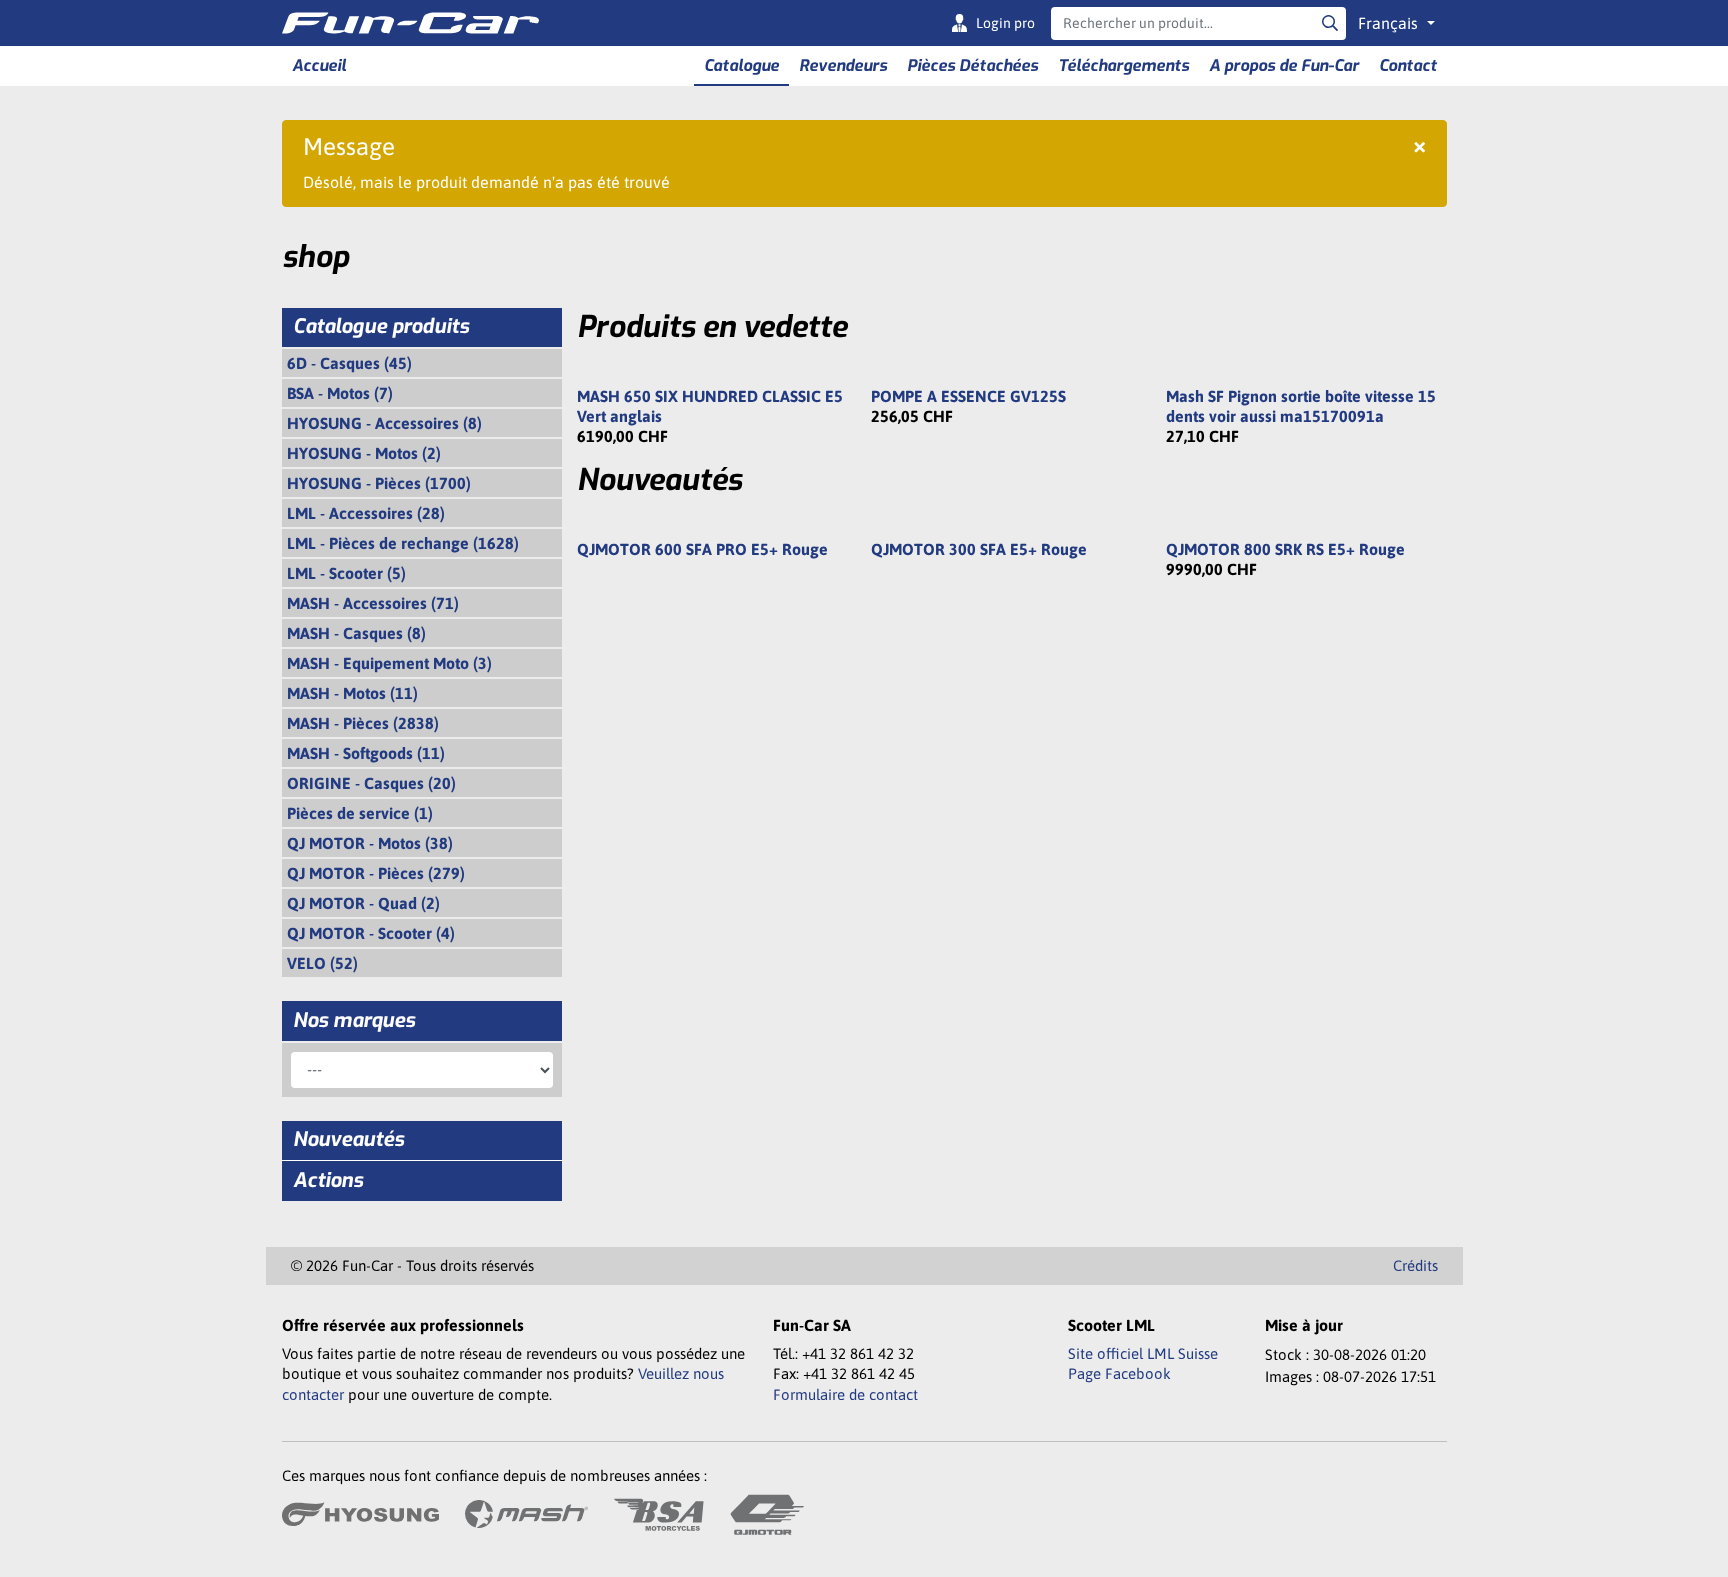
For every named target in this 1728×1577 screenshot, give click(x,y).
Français (1390, 23)
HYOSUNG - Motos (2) (364, 453)
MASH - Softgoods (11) (366, 753)
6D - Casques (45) (349, 363)
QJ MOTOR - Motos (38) (370, 843)
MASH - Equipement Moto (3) (389, 663)
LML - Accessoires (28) (366, 513)
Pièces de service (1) (360, 813)
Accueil (319, 65)
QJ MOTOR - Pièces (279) (376, 873)
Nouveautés (348, 1139)
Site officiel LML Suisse (1143, 1353)
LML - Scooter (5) (346, 573)
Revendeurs (843, 65)
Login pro (1005, 23)
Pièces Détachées (972, 65)
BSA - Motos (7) (340, 393)
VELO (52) (322, 963)
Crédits (1415, 1265)
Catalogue (741, 65)
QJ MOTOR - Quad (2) (363, 903)
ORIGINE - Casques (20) (371, 783)
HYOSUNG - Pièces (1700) (379, 483)
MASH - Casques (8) (356, 633)
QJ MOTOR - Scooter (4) (371, 933)
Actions (328, 1180)
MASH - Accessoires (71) (373, 603)
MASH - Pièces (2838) (363, 723)
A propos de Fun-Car (1284, 65)
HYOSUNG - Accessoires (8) (384, 423)
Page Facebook (1119, 1373)
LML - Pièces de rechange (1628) (403, 543)
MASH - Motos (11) (352, 693)
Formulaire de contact (845, 1394)
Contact (1408, 65)
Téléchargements (1123, 65)
